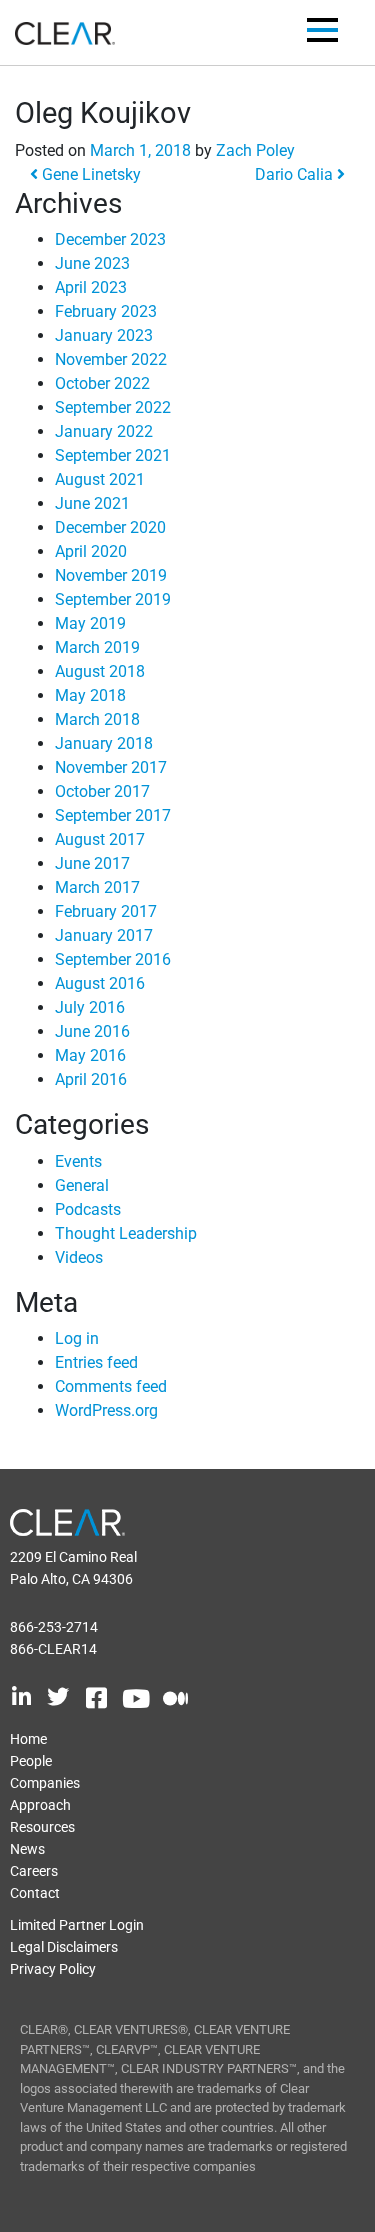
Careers (34, 1871)
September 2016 (113, 959)
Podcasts (88, 1209)
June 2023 (92, 263)
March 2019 (97, 647)
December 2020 (110, 527)
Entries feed (96, 1362)
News (27, 1849)
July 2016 (90, 1007)
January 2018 (104, 743)
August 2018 (100, 671)
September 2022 (113, 407)
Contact (35, 1893)
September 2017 (113, 815)
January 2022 (104, 431)
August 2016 (100, 983)
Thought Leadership (126, 1233)
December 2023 (110, 239)
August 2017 (100, 839)
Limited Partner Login (77, 1925)
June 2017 (92, 863)
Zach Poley (255, 150)
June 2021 (92, 503)
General (82, 1185)
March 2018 (97, 719)
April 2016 (91, 1079)
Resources (42, 1827)
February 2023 (106, 311)
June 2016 (92, 1031)
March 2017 (97, 887)
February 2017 (106, 911)
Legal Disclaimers (64, 1947)
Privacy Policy (53, 1969)
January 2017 (104, 935)
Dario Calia (296, 174)
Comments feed (111, 1386)
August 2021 (100, 479)
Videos (79, 1257)
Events (78, 1161)
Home (28, 1739)
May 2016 (90, 1055)
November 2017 (111, 767)
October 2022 (102, 383)
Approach (40, 1805)
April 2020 (91, 551)
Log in (77, 1338)
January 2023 (104, 335)
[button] (322, 33)
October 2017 (102, 791)
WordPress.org (106, 1410)
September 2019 (113, 599)
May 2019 (90, 623)
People (31, 1761)
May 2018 (90, 695)
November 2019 (111, 575)
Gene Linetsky (89, 174)
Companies (45, 1783)
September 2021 (113, 455)
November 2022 (111, 359)
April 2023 (91, 287)
